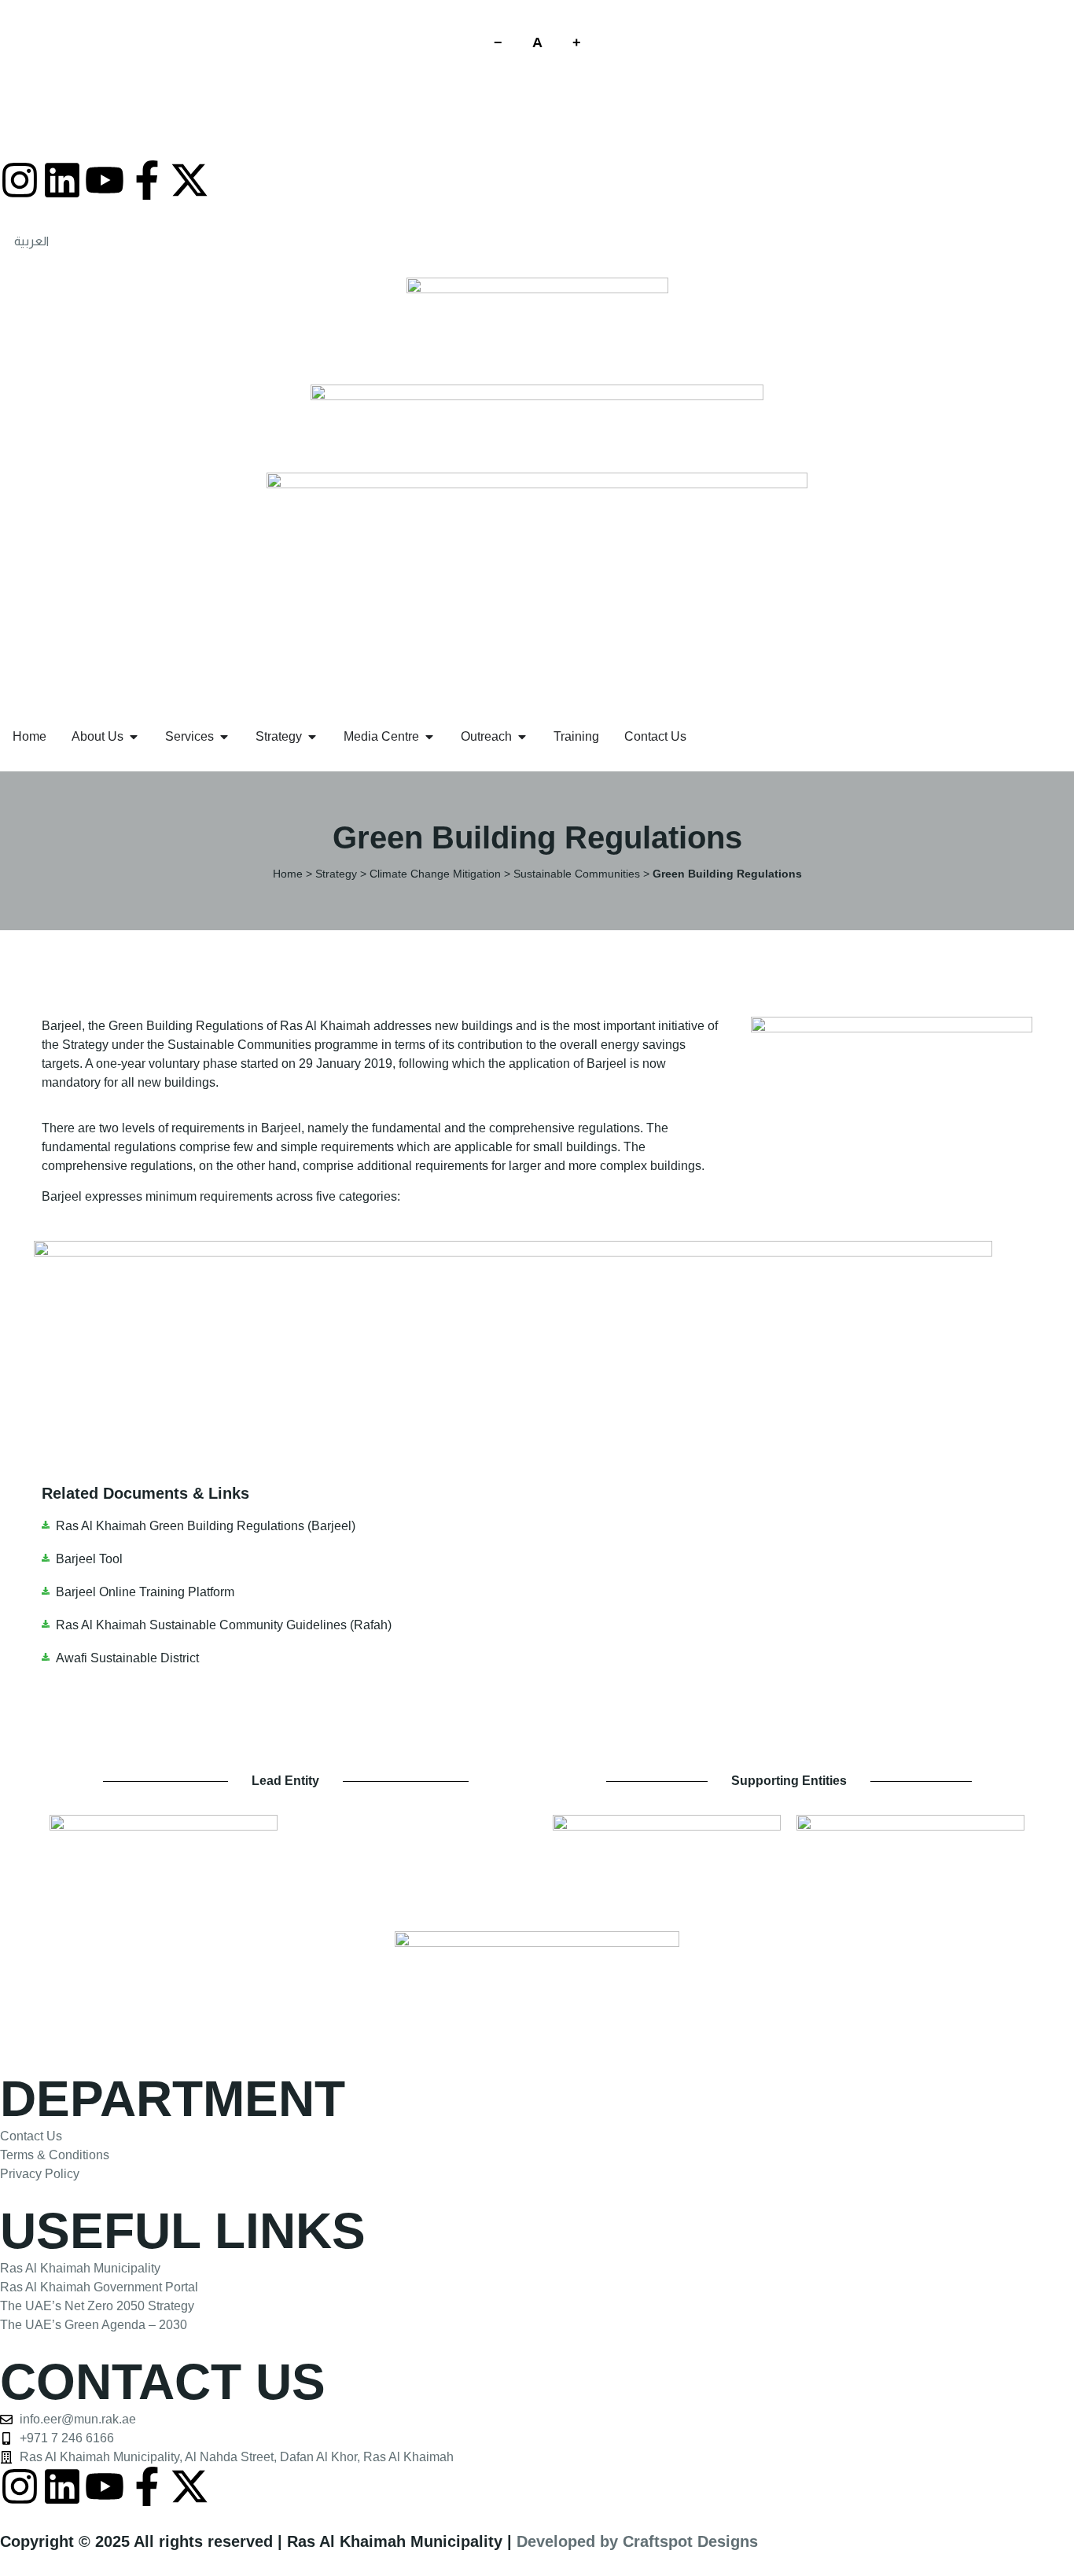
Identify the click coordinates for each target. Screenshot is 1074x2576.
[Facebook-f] (147, 180)
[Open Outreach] (522, 737)
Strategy (336, 874)
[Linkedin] (62, 180)
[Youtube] (105, 180)
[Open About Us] (134, 737)
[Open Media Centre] (429, 737)
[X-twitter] (189, 180)
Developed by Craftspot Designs (637, 2541)
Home (288, 874)
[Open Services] (224, 737)
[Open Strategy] (312, 737)
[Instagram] (20, 180)
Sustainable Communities (577, 874)
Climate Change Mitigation (435, 874)
